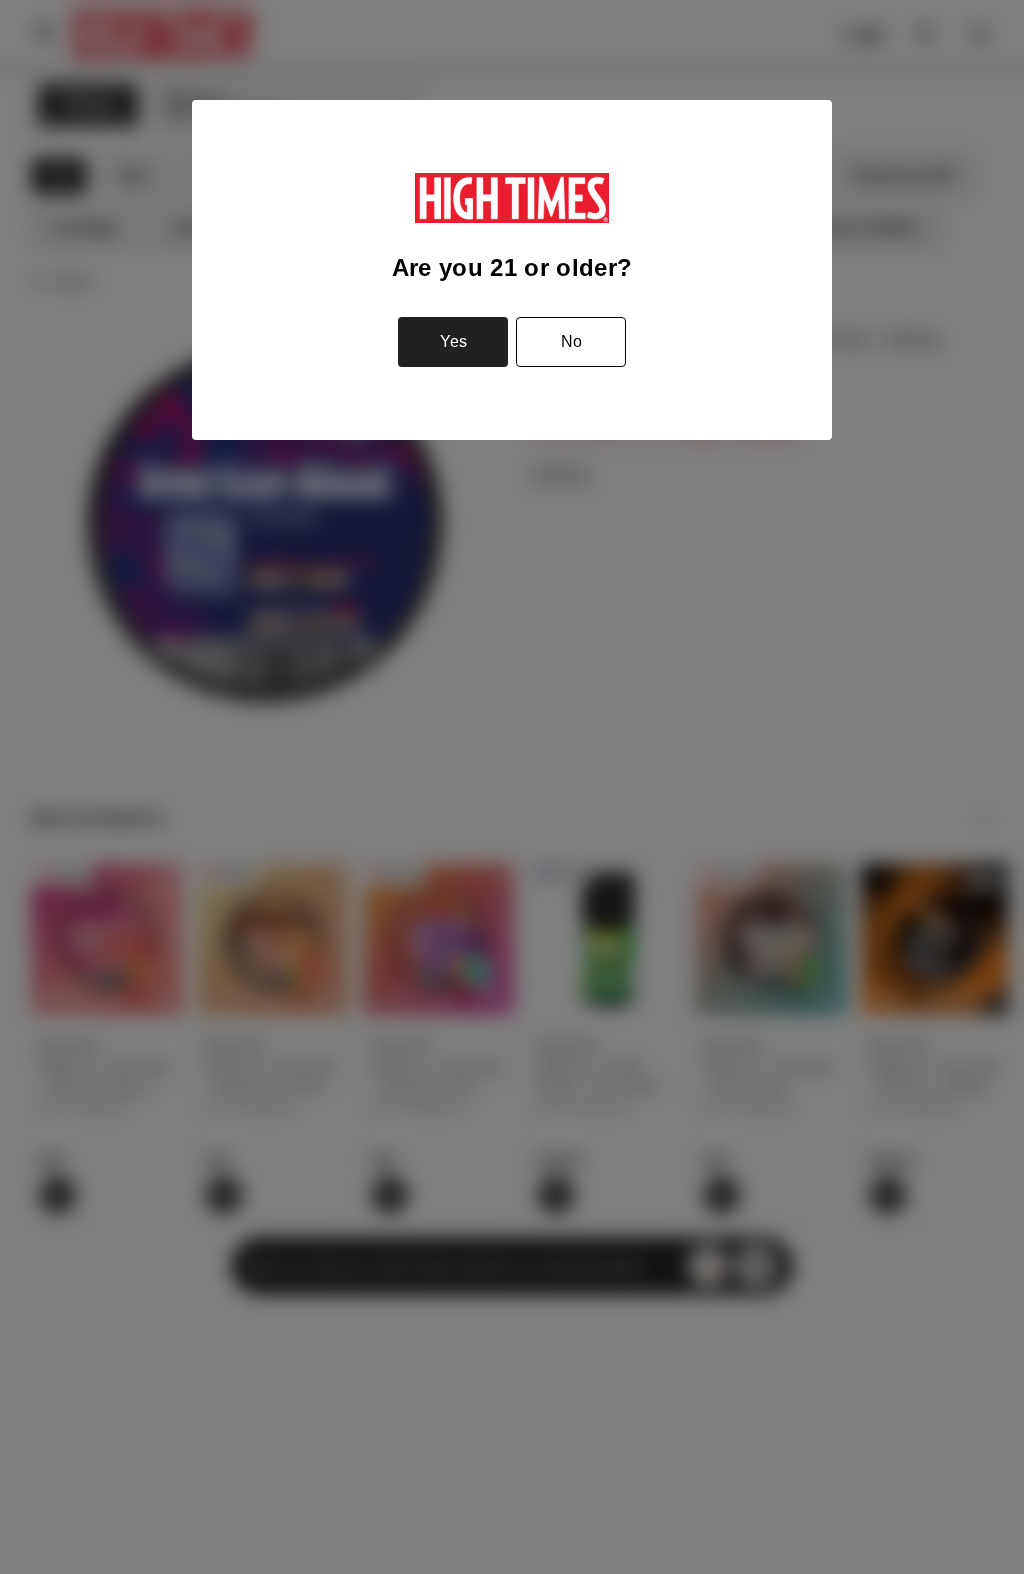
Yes (453, 341)
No (571, 341)
